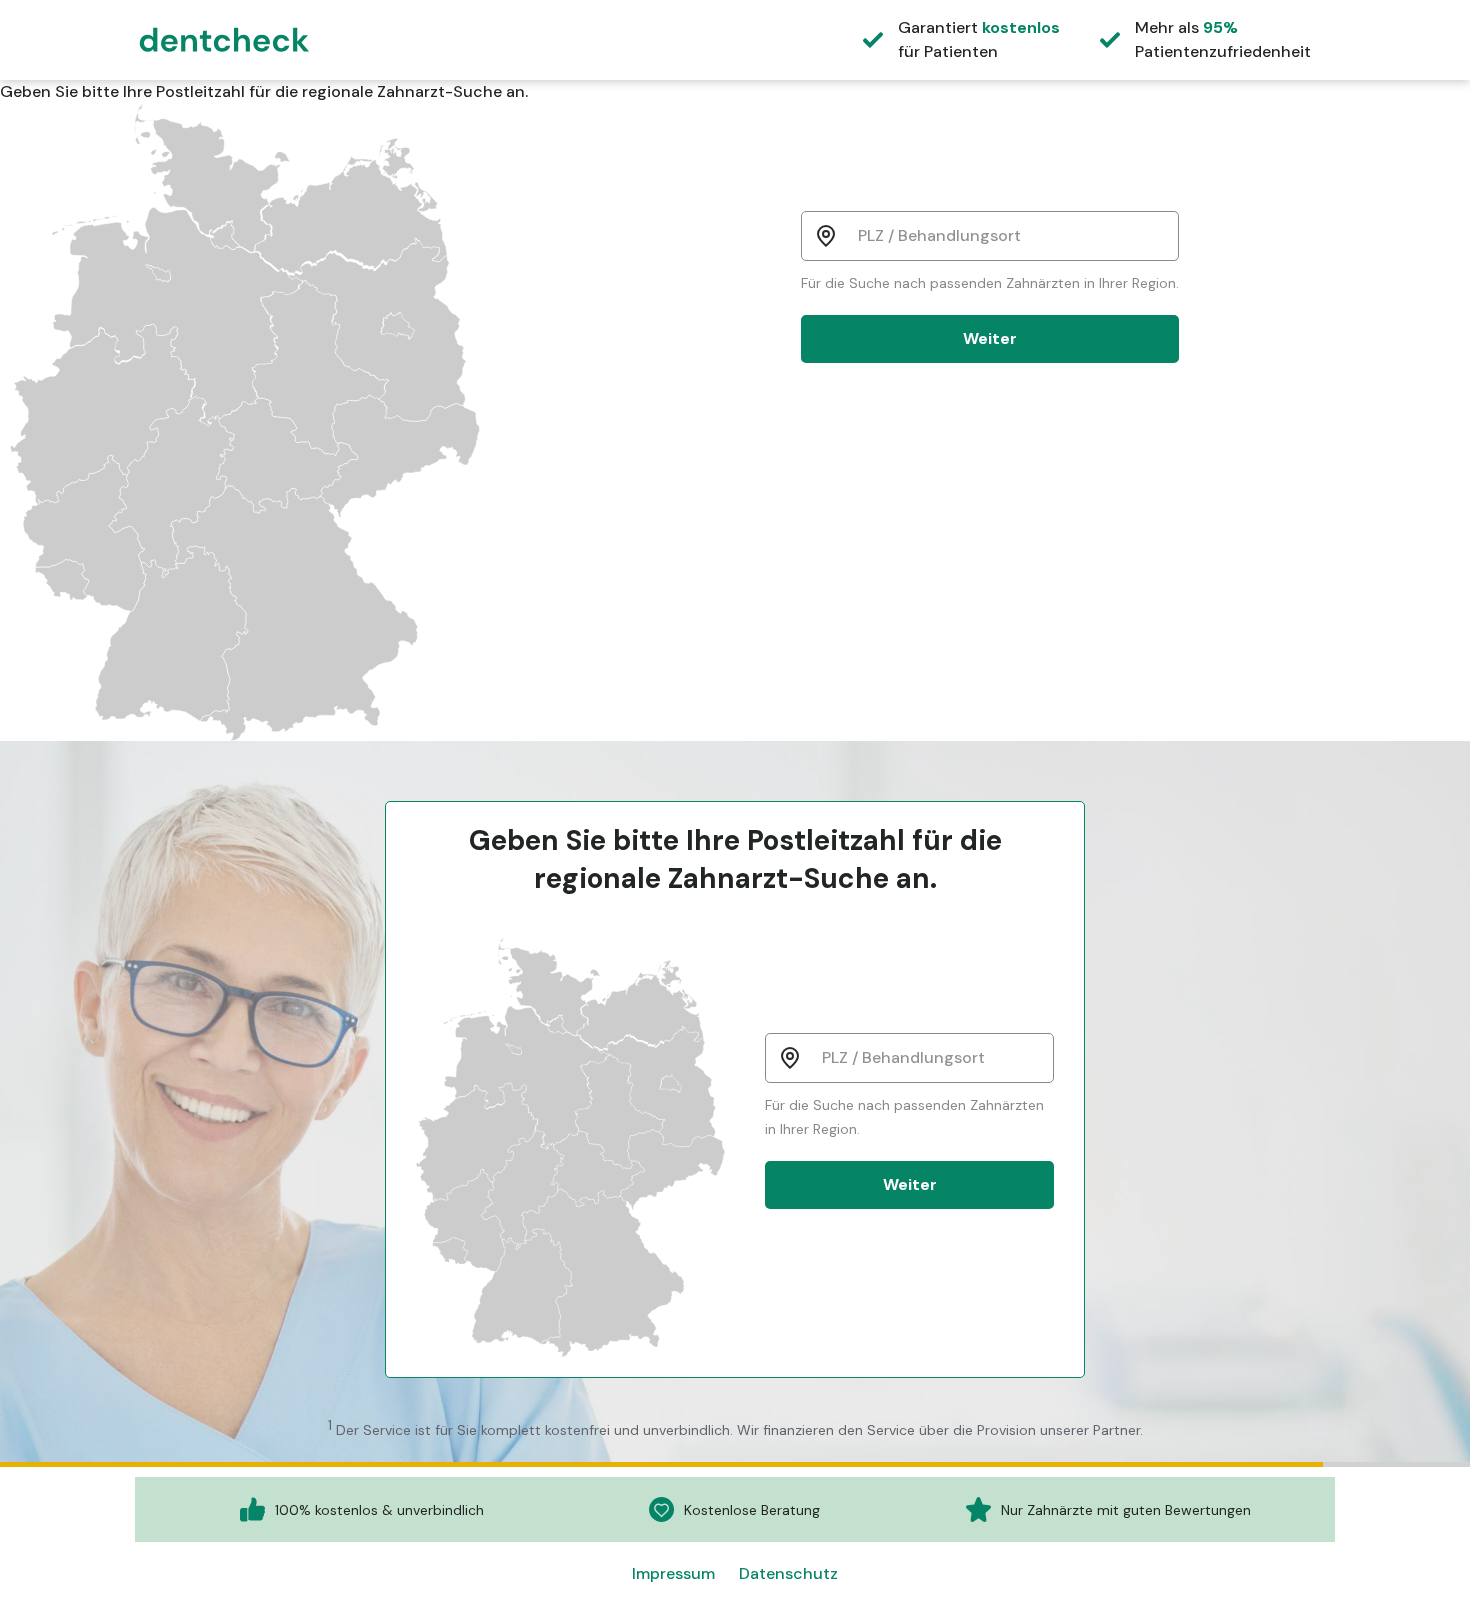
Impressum (673, 1573)
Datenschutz (788, 1573)
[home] (225, 37)
